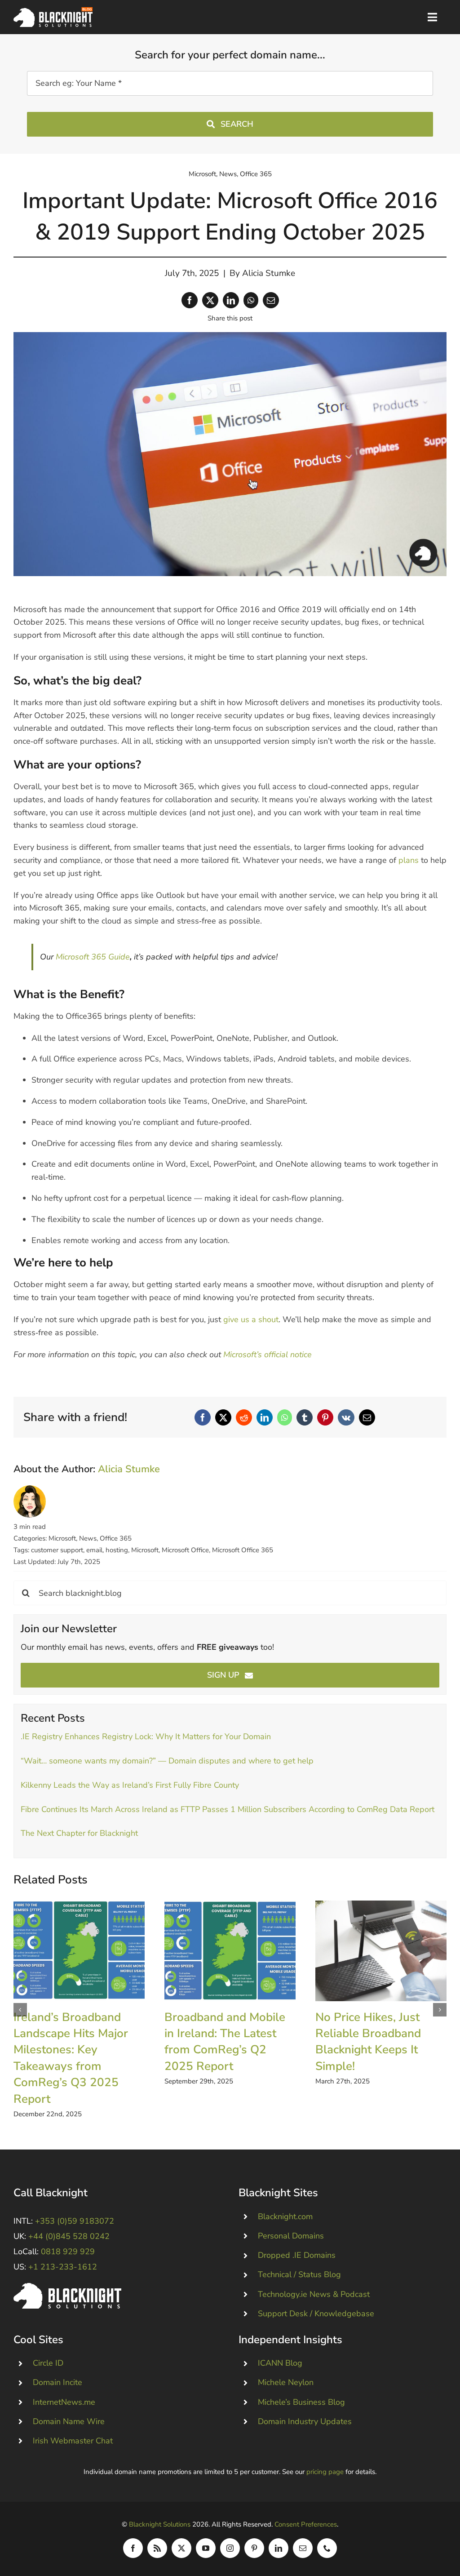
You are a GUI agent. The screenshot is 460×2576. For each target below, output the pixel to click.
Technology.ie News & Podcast (314, 2294)
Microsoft (202, 174)
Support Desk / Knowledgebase (316, 2314)
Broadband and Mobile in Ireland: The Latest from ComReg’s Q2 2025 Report (230, 1951)
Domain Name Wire (69, 2421)
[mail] (303, 2548)
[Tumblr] (305, 1417)
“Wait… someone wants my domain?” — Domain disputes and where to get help (167, 1761)
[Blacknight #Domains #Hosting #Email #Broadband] (67, 2287)
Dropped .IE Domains (297, 2255)
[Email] (271, 300)
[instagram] (230, 2548)
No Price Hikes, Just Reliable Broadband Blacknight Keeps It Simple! (381, 1951)
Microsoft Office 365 (243, 1550)
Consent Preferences (306, 2524)
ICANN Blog (280, 2363)
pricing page (325, 2472)
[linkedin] (279, 2548)
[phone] (327, 2548)
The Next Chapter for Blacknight (79, 1833)
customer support (57, 1550)
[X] (210, 300)
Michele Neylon (286, 2382)
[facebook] (133, 2548)
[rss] (157, 2548)
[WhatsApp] (251, 300)
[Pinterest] (325, 1417)
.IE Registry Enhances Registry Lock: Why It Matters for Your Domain (146, 1737)
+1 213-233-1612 (63, 2267)
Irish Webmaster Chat (73, 2441)
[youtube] (206, 2548)
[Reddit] (244, 1417)
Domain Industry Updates (305, 2421)
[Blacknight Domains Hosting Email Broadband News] (53, 11)
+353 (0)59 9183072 (75, 2221)
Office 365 (256, 174)
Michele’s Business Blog (301, 2402)
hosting (117, 1550)
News (228, 174)
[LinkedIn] (231, 300)
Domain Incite (57, 2382)
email (94, 1550)
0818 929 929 (68, 2252)
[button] (20, 2010)
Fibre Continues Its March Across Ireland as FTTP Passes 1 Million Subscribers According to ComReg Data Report (228, 1809)
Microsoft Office (185, 1550)
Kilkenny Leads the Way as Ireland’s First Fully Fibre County (130, 1785)
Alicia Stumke (269, 273)
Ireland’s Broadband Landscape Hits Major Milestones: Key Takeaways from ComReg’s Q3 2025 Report (79, 1951)
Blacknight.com (285, 2216)
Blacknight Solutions (160, 2524)
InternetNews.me (64, 2402)
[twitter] (181, 2548)
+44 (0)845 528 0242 (69, 2236)
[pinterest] (254, 2548)
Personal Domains (291, 2236)
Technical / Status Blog (299, 2274)
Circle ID (48, 2363)
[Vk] (346, 1417)
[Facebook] (190, 300)
